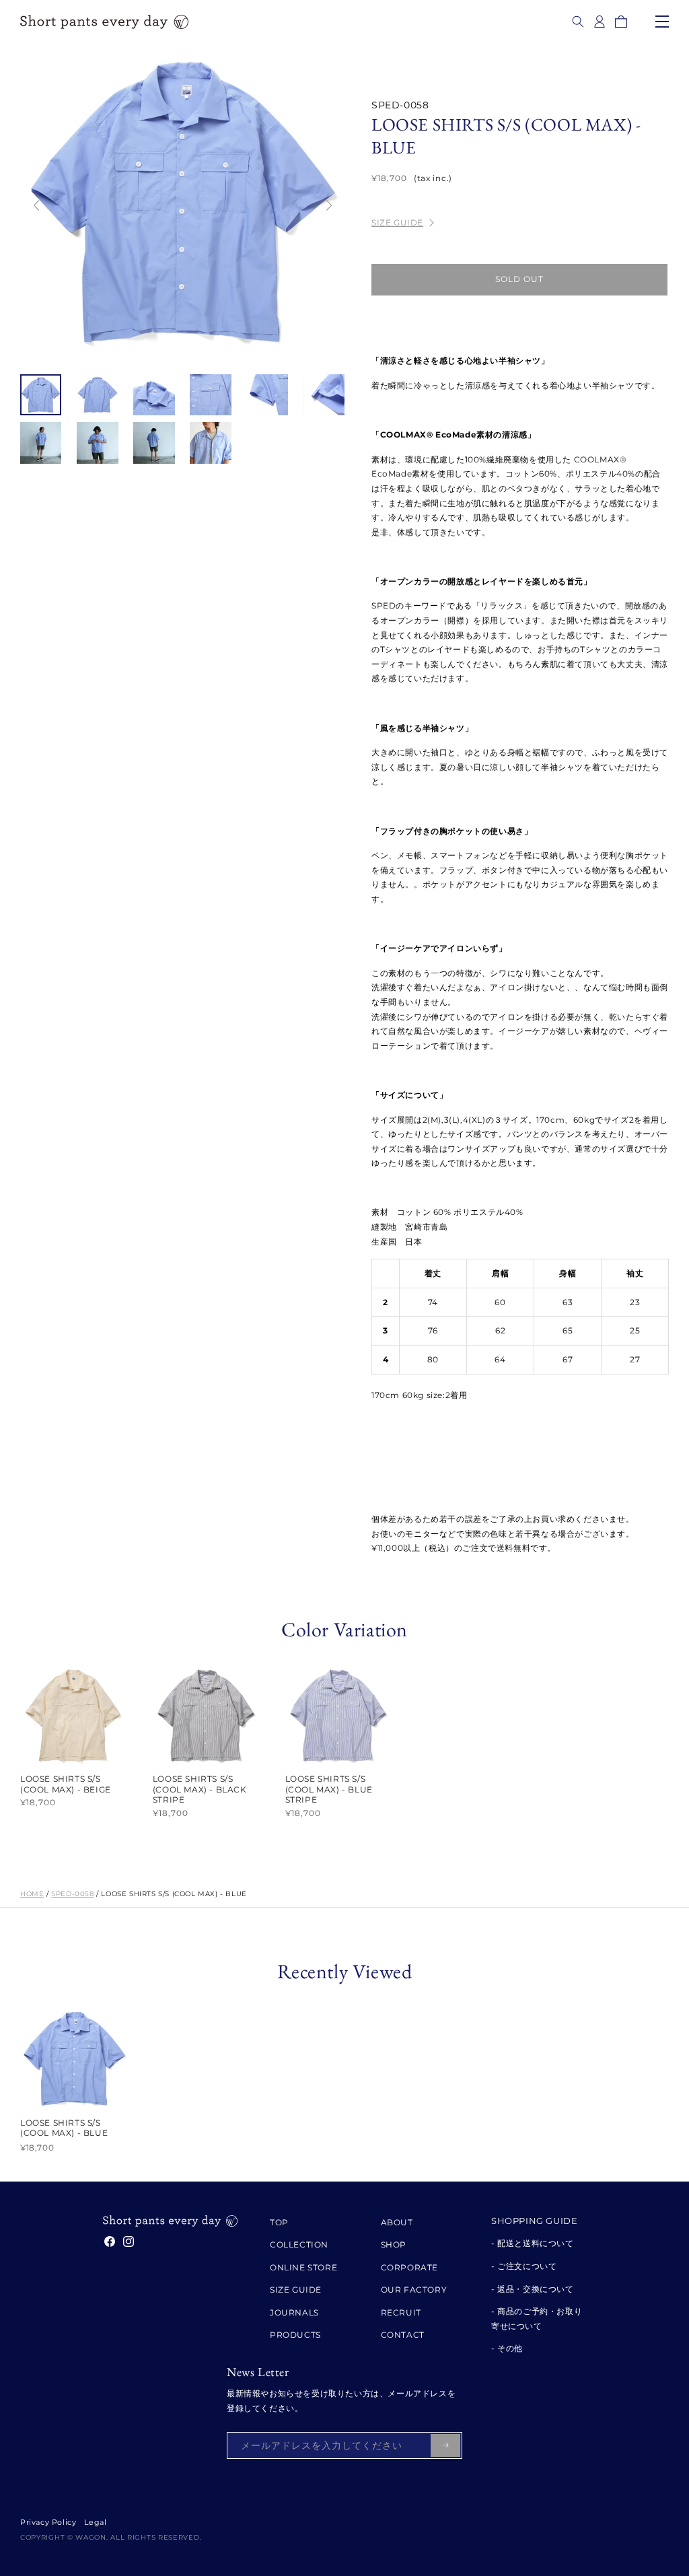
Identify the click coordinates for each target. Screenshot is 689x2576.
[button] (578, 22)
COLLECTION (299, 2244)
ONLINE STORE (303, 2267)
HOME (32, 1894)
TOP (279, 2222)
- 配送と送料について (533, 2243)
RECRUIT (401, 2312)
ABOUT (397, 2222)
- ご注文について (524, 2266)
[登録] (445, 2445)
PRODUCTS (295, 2335)
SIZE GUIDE (397, 222)
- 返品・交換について (533, 2289)
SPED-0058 (72, 1894)
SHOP (394, 2244)
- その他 (507, 2348)
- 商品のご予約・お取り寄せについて (537, 2319)
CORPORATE (409, 2267)
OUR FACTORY (414, 2290)
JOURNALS (294, 2312)
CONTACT (403, 2335)
